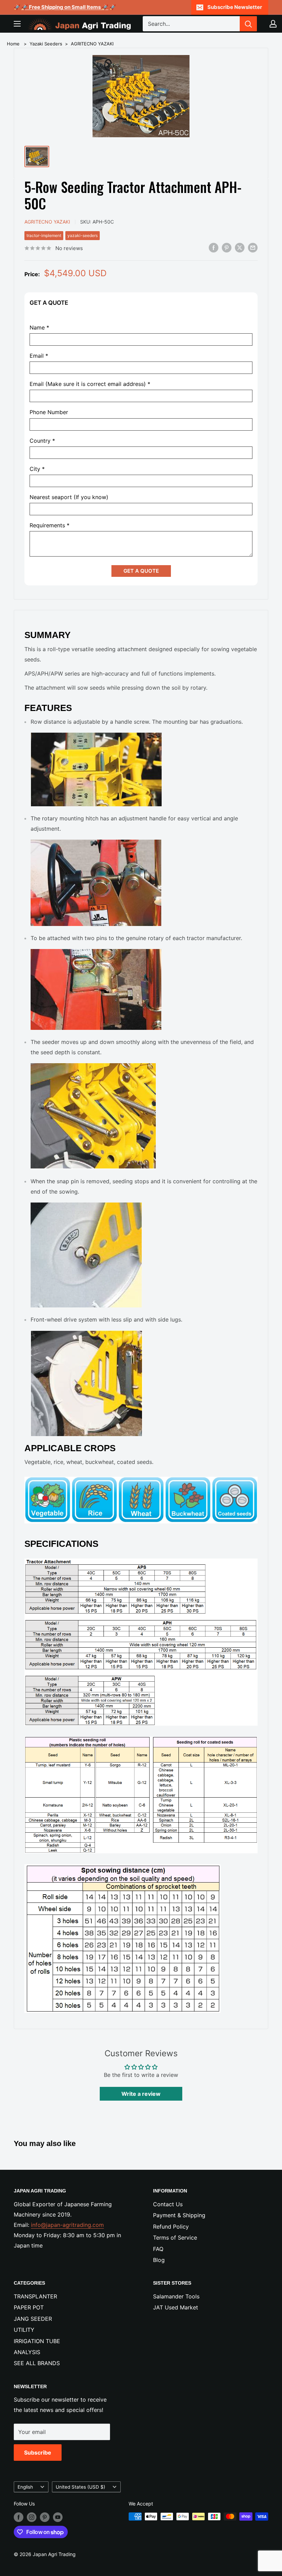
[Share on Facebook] (214, 248)
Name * (39, 328)
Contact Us (168, 2204)
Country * (42, 441)
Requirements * (50, 525)
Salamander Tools (176, 2296)
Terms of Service (175, 2238)
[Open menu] (17, 24)
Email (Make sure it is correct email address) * (90, 384)
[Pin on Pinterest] (227, 248)
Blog (159, 2260)
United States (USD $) (80, 2487)
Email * (39, 356)
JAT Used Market (176, 2307)
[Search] (248, 24)
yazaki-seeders (83, 235)
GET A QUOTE (141, 571)
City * (37, 469)
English (25, 2487)
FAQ (158, 2249)
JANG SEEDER (33, 2319)
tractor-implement (44, 235)
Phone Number (49, 412)
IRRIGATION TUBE (37, 2341)
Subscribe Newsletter (235, 7)
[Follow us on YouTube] (58, 2517)
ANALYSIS (27, 2352)
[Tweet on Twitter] (240, 248)
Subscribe (38, 2453)
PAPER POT (29, 2307)
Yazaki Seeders (46, 44)
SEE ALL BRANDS (37, 2363)
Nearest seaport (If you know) (69, 497)
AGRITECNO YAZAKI (92, 44)
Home (13, 44)
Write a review (141, 2094)
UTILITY (24, 2330)
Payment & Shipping (179, 2215)
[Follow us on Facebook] (19, 2517)
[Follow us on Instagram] (32, 2517)
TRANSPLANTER (35, 2296)
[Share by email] (253, 248)
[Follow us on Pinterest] (45, 2517)
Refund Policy (171, 2227)
